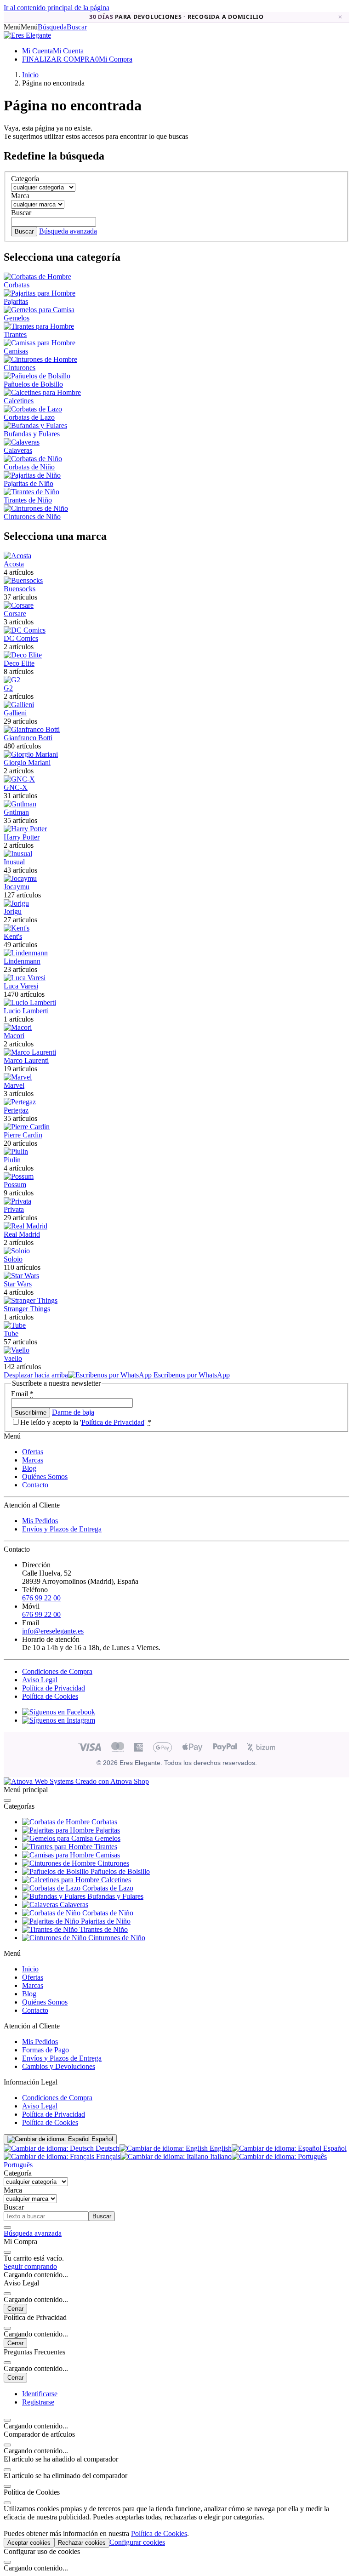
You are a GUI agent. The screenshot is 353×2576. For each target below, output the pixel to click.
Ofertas (33, 1452)
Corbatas (17, 285)
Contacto (35, 1485)
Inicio (30, 1969)
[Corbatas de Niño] (33, 459)
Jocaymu (17, 887)
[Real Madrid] (26, 1226)
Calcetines (19, 401)
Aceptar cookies (29, 2543)
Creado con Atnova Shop (111, 1781)
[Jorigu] (16, 903)
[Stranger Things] (31, 1300)
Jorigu (13, 911)
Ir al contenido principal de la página (57, 8)
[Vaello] (17, 1350)
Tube (11, 1334)
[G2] (12, 680)
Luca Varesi (21, 986)
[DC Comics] (25, 630)
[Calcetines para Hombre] (42, 392)
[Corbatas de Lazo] (33, 409)
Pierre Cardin (23, 1135)
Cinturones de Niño (32, 517)
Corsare (15, 614)
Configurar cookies (137, 2542)
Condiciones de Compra (57, 1671)
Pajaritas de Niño (28, 483)
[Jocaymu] (20, 878)
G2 (8, 688)
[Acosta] (17, 556)
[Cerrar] (7, 1800)
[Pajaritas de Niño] (32, 475)
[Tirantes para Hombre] (39, 326)
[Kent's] (17, 928)
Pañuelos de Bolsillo (33, 384)
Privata (14, 1209)
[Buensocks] (23, 580)
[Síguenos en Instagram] (59, 1720)
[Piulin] (16, 1151)
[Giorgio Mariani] (31, 754)
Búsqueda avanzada (68, 231)
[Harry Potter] (25, 829)
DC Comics (21, 638)
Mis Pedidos (40, 1521)
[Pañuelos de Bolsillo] (37, 376)
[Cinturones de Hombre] (40, 359)
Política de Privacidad (113, 1422)
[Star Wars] (21, 1276)
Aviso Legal (40, 1680)
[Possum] (19, 1176)
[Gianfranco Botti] (32, 729)
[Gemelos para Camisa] (39, 310)
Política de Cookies (50, 1696)
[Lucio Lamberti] (30, 1002)
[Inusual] (18, 854)
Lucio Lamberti (26, 1011)
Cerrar (15, 2309)
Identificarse (40, 2394)
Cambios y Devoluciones (59, 2066)
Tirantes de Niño (28, 500)
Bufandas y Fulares (32, 434)
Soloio (13, 1259)
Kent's (13, 936)
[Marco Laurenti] (30, 1052)
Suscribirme (31, 1413)
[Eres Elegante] (27, 35)
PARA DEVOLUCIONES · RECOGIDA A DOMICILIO (176, 17)
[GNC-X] (19, 779)
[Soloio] (17, 1251)
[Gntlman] (20, 804)
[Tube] (15, 1325)
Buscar (24, 231)
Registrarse (38, 2402)
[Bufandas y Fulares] (35, 426)
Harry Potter (22, 837)
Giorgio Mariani (27, 763)
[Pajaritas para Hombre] (40, 293)
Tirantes (15, 334)
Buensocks (20, 589)
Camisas (16, 351)
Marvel (14, 1085)
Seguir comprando (30, 2266)
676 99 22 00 (41, 1598)
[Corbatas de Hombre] (37, 277)
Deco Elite (19, 663)
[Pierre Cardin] (27, 1127)
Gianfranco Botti (28, 738)
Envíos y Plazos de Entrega (62, 1529)
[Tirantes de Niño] (31, 492)
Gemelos (17, 318)
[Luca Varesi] (25, 978)
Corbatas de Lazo (29, 417)
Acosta (14, 564)
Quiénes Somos (45, 1476)
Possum (15, 1185)
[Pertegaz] (20, 1102)
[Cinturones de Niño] (36, 508)
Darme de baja (73, 1412)
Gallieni (15, 713)
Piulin (12, 1160)
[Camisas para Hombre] (40, 343)
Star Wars (18, 1284)
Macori (14, 1036)
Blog (29, 1468)
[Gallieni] (19, 705)
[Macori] (18, 1027)
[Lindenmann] (26, 953)
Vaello (13, 1358)
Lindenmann (22, 961)
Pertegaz (16, 1110)
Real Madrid (22, 1234)
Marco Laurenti (26, 1060)
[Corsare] (19, 605)
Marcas (33, 1460)
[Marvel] (18, 1077)
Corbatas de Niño (29, 467)
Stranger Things (27, 1309)
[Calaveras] (22, 442)
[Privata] (17, 1201)
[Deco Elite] (23, 655)
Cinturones (20, 368)
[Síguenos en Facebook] (59, 1712)
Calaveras (18, 450)
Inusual (14, 862)
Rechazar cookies (82, 2543)
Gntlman (16, 812)
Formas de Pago (46, 2050)
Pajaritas (16, 301)
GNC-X (16, 787)
